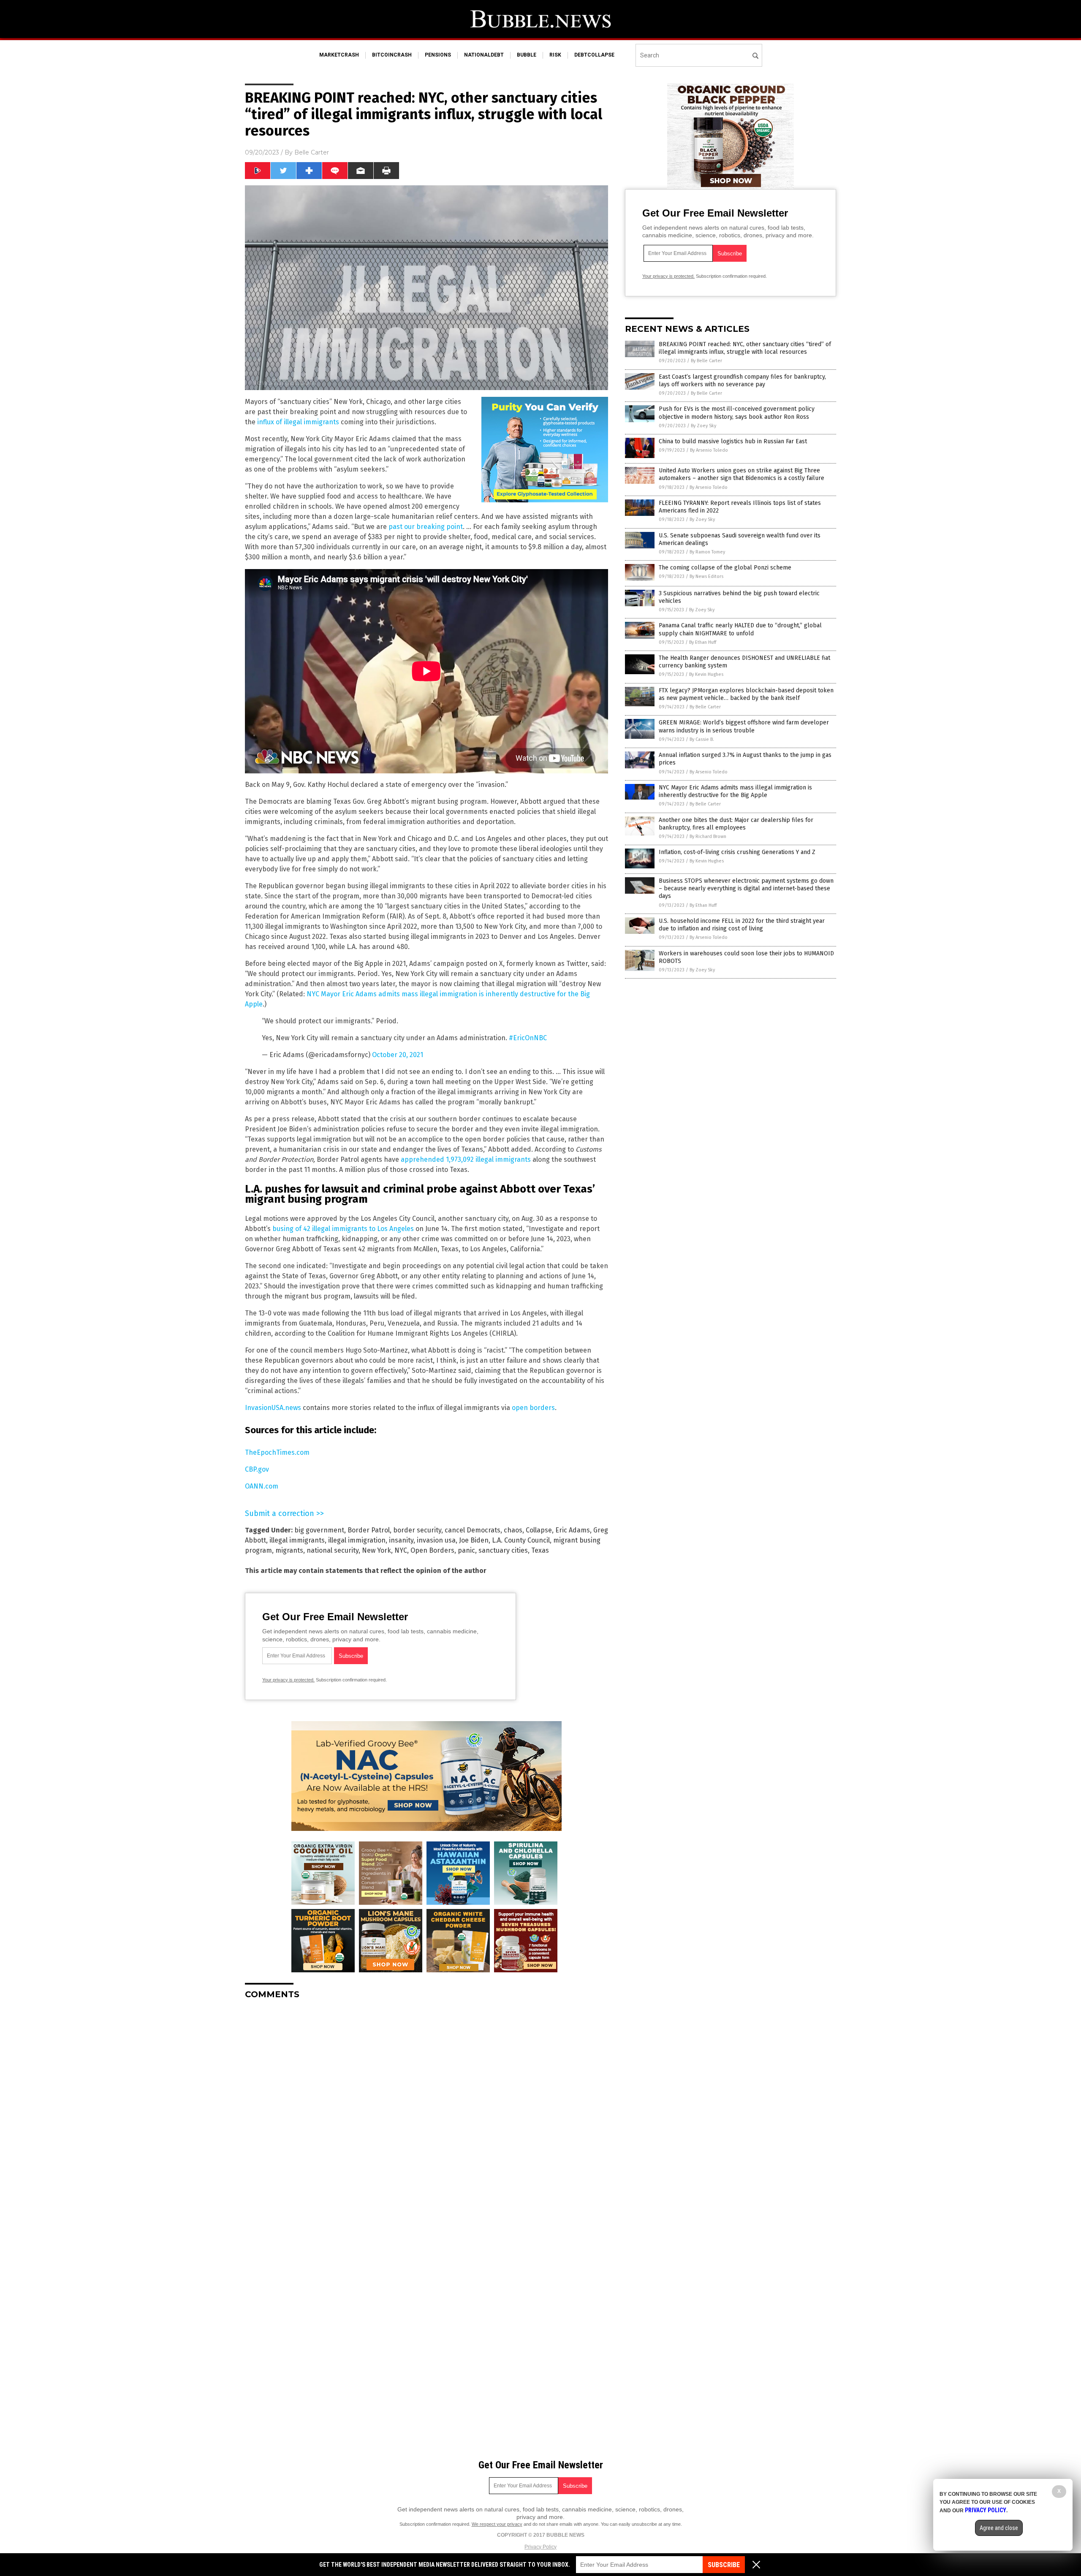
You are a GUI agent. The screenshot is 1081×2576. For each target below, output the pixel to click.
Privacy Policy (540, 2547)
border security (417, 1530)
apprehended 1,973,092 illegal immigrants (466, 1159)
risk (555, 55)
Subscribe (724, 2565)
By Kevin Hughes (706, 674)
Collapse (539, 1530)
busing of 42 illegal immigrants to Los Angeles (343, 1229)
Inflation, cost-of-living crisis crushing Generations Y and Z (737, 852)
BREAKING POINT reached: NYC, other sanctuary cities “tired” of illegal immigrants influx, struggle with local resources (745, 348)
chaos (513, 1530)
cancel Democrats (473, 1530)
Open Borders (432, 1550)
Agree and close (999, 2528)
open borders (533, 1408)
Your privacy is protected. (288, 1680)
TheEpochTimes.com (277, 1452)
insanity (401, 1540)
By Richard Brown (708, 837)
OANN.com (262, 1486)
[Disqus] (426, 2112)
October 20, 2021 (398, 1055)
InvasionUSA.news (273, 1408)
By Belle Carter (706, 361)
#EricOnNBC (528, 1038)
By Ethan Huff (703, 642)
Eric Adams (573, 1530)
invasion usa (436, 1540)
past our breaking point (426, 527)
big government (319, 1530)
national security (333, 1550)
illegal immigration (357, 1540)
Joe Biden (474, 1540)
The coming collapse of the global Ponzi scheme (725, 568)
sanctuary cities (503, 1550)
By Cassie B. (702, 739)
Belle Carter (312, 152)
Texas (540, 1550)
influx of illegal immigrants (298, 422)
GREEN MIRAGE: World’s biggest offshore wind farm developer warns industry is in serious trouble (744, 726)
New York (376, 1550)
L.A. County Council (521, 1540)
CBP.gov (257, 1469)
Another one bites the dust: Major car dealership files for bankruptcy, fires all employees (736, 824)
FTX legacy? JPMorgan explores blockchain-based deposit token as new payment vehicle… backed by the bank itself (746, 694)
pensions (438, 55)
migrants (289, 1550)
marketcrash (339, 55)
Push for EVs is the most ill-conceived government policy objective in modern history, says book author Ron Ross (737, 413)
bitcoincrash (392, 55)
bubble (527, 55)
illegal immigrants (297, 1540)
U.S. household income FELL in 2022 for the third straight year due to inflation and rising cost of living (742, 925)
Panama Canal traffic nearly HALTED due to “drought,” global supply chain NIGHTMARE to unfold (740, 629)
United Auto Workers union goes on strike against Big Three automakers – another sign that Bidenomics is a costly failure (741, 474)
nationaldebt (484, 55)
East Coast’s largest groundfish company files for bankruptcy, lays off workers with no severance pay (742, 381)
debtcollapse (594, 55)
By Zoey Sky (703, 426)
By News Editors (706, 576)
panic (466, 1550)
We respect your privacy (497, 2524)
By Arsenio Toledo (709, 450)
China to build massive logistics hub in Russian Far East (733, 441)
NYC (401, 1550)
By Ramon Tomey (707, 552)
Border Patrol (369, 1530)
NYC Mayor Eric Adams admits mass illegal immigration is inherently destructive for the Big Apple (735, 791)
